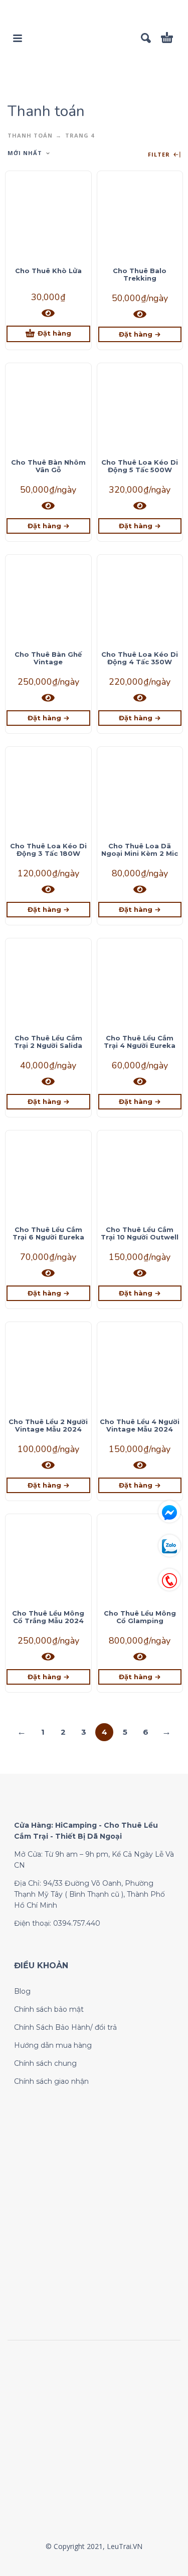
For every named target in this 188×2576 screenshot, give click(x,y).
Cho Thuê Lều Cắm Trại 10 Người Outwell (140, 1233)
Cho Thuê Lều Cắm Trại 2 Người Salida (48, 1042)
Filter (160, 155)
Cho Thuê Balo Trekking (140, 274)
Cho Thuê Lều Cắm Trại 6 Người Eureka (48, 1233)
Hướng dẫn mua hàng (53, 2045)
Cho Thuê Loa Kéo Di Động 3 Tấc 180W (48, 850)
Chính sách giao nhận (51, 2081)
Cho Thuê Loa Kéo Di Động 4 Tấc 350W (140, 658)
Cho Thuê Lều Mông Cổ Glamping (140, 1617)
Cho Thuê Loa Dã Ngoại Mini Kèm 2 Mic (140, 850)
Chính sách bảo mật (49, 2009)
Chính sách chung (45, 2063)
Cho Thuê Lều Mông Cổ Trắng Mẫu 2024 (48, 1617)
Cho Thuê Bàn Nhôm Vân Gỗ (48, 466)
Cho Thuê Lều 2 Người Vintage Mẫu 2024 (48, 1425)
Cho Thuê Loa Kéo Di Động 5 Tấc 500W (140, 466)
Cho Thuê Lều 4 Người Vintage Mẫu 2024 (140, 1425)
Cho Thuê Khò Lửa (48, 271)
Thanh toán (30, 135)
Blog (22, 1991)
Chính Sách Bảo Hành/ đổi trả (65, 2027)
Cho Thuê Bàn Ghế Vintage (48, 658)
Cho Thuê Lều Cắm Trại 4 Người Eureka (140, 1042)
